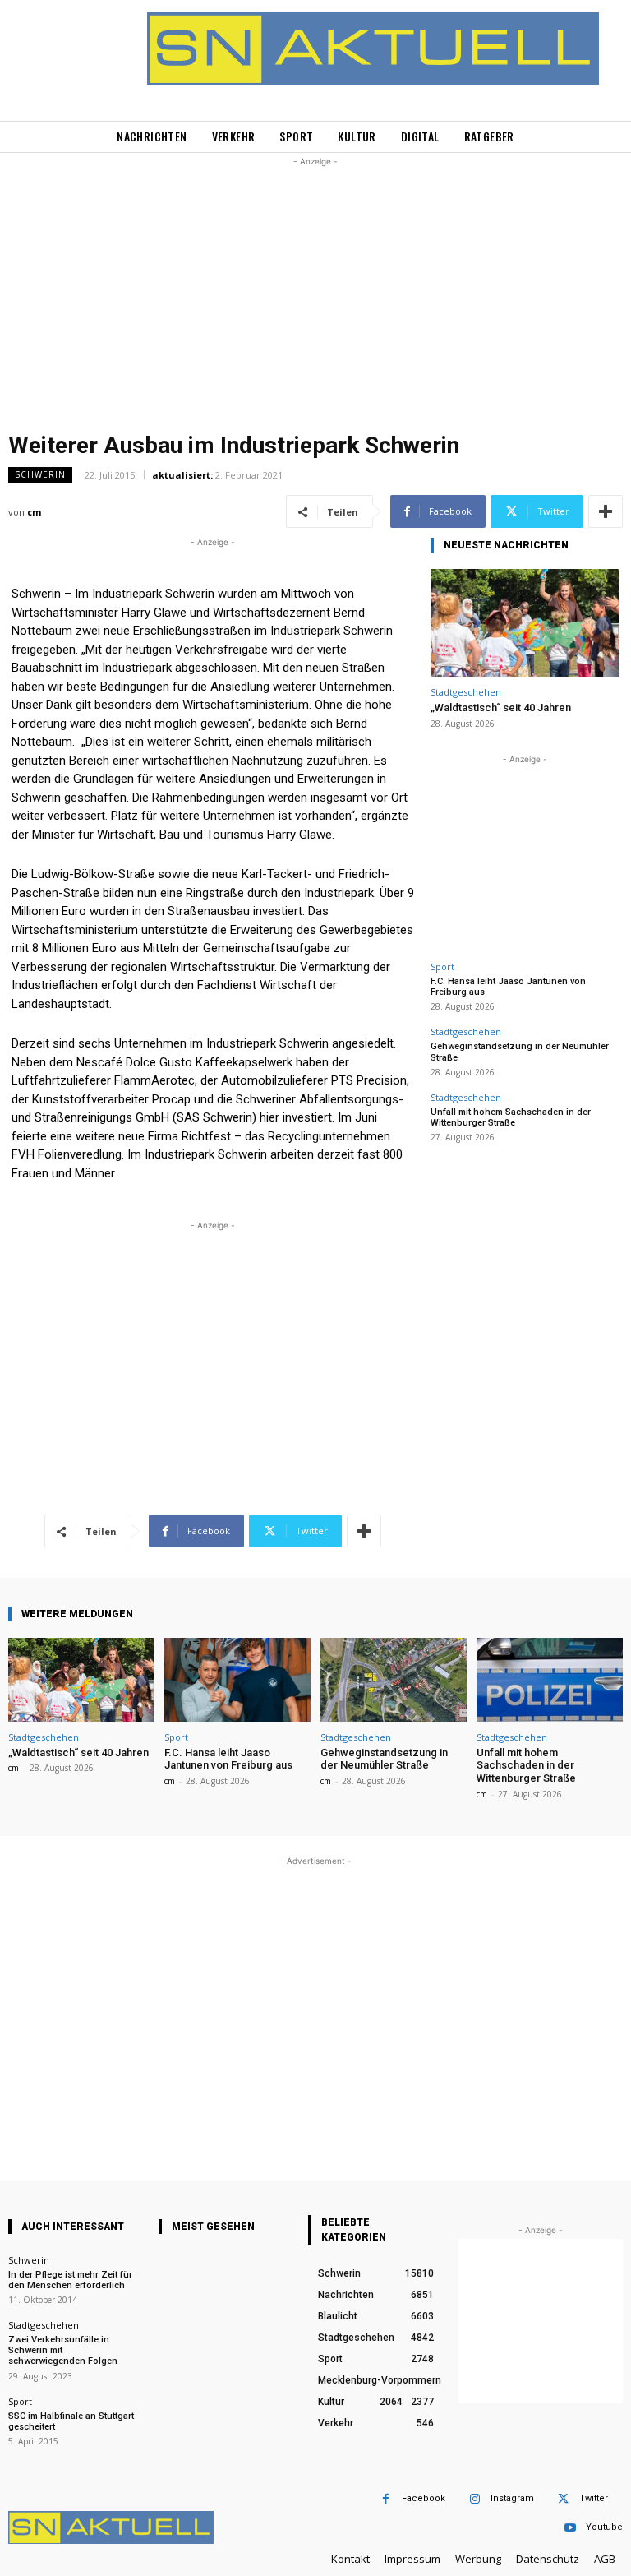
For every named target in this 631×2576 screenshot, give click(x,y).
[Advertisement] (315, 285)
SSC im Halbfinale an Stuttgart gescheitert (71, 2421)
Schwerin (40, 474)
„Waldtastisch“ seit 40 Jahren (501, 708)
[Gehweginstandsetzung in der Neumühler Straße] (394, 1679)
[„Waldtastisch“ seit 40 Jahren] (525, 623)
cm (34, 512)
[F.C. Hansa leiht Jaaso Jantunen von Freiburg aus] (237, 1679)
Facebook (424, 2498)
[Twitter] (563, 2499)
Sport (442, 967)
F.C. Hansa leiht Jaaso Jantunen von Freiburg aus (228, 1759)
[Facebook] (386, 2499)
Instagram (512, 2498)
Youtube (604, 2527)
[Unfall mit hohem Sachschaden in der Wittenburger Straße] (550, 1679)
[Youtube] (570, 2528)
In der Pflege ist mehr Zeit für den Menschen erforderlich (70, 2280)
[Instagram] (474, 2499)
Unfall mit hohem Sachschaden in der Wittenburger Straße (511, 1117)
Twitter (594, 2498)
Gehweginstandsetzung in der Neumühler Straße (384, 1759)
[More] (606, 511)
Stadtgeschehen (466, 692)
